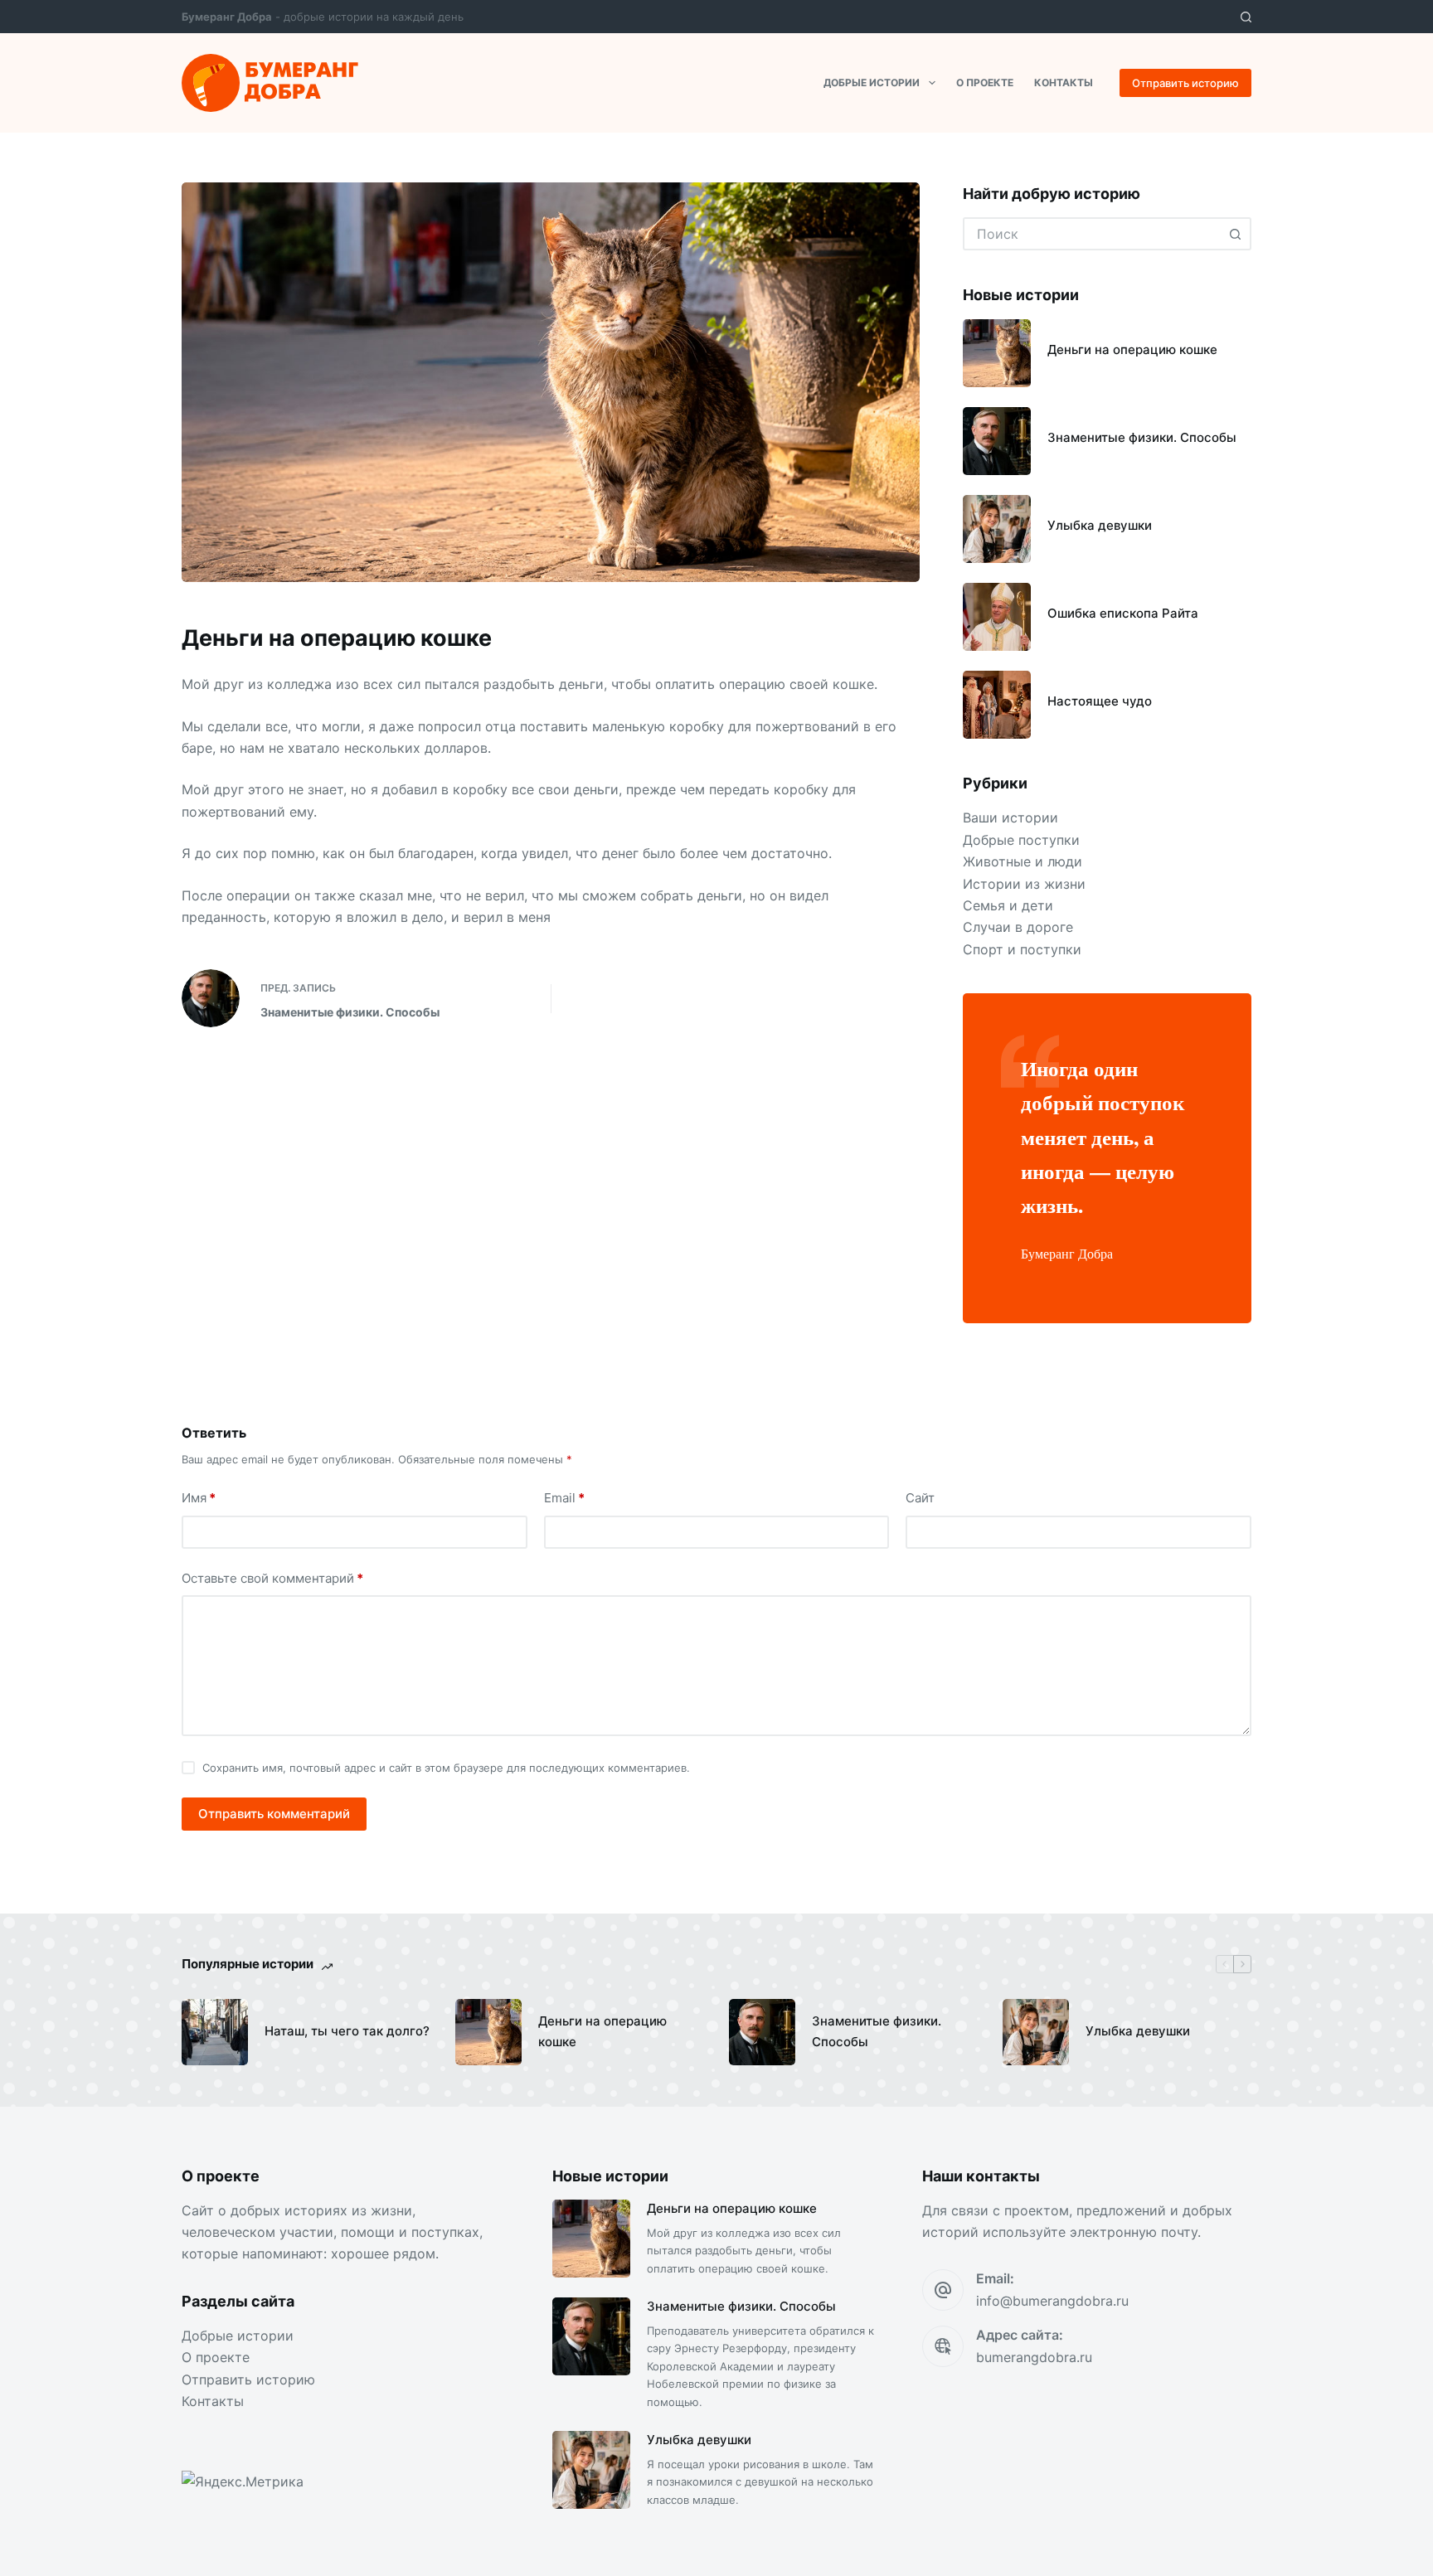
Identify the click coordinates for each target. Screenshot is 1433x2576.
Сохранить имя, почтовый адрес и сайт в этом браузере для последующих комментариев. (446, 1768)
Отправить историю (1185, 83)
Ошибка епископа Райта (1123, 613)
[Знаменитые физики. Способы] (997, 441)
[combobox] (1092, 234)
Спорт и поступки (1022, 949)
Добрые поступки (1021, 840)
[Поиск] (1246, 17)
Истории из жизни (1024, 884)
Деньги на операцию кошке (1132, 349)
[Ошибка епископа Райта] (997, 617)
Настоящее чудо (1100, 701)
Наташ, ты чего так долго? (347, 2031)
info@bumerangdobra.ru (1052, 2301)
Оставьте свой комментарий (272, 1578)
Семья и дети (1008, 905)
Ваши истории (1010, 817)
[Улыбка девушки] (997, 529)
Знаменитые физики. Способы (1142, 437)
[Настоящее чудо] (997, 705)
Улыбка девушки (1100, 525)
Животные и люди (1023, 861)
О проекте (985, 82)
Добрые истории (872, 82)
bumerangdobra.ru (1034, 2357)
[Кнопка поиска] (1235, 234)
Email (564, 1498)
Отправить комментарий (274, 1814)
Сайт (920, 1498)
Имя (199, 1498)
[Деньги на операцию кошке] (997, 353)
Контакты (1064, 82)
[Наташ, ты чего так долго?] (215, 2032)
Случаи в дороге (1018, 927)
